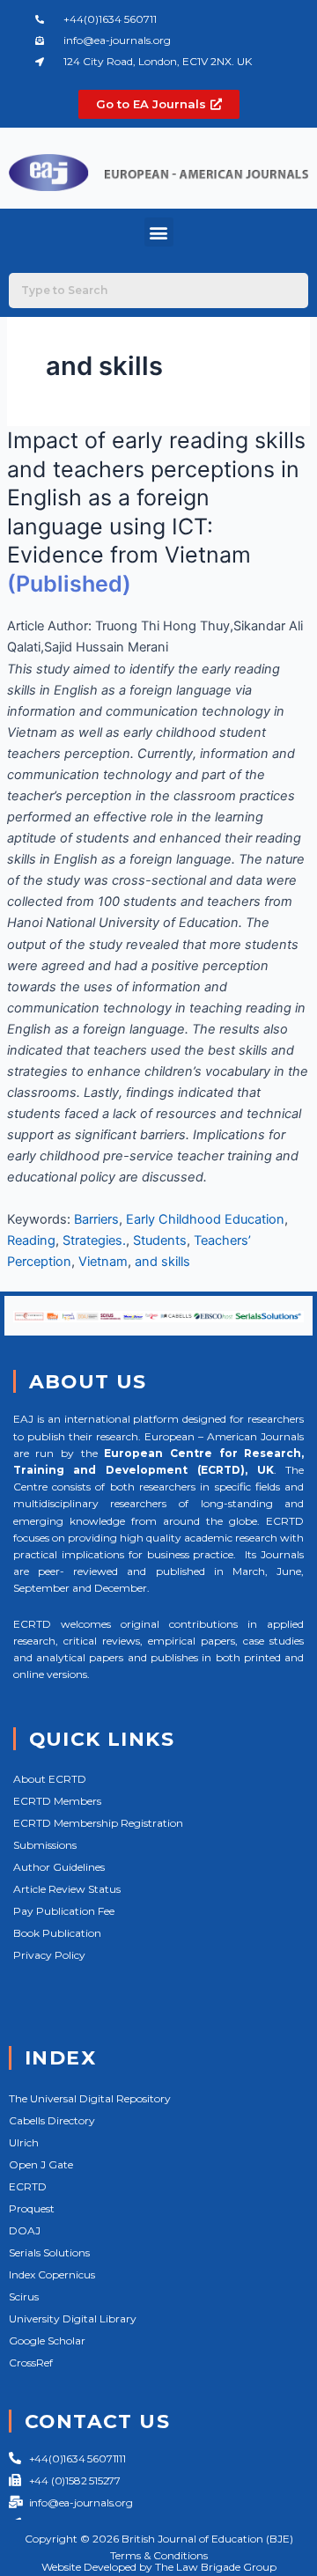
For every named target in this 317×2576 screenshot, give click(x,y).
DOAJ (25, 2230)
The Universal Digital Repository (90, 2098)
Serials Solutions (49, 2252)
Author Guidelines (59, 1867)
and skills (162, 1262)
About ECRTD (50, 1779)
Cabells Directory (52, 2120)
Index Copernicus (52, 2274)
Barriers (96, 1219)
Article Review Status (67, 1889)
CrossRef (31, 2363)
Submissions (45, 1845)
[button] (159, 232)
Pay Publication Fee (64, 1911)
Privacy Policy (49, 1955)
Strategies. (94, 1240)
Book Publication (57, 1933)
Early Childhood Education (205, 1219)
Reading (31, 1240)
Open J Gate (41, 2164)
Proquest (32, 2208)
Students (160, 1240)
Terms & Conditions (159, 2555)
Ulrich (24, 2142)
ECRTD (28, 2186)
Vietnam (103, 1262)
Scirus (24, 2296)
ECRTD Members (57, 1801)
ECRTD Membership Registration (98, 1823)
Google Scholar (47, 2340)
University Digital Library (73, 2318)
